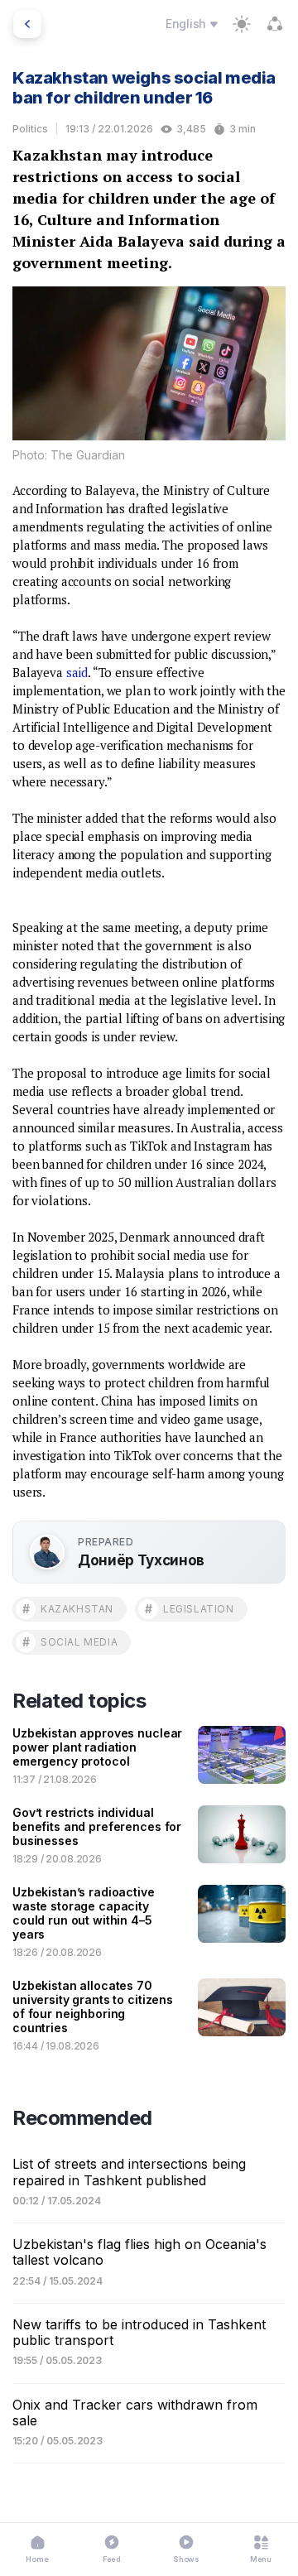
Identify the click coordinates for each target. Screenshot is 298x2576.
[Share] (275, 24)
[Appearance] (242, 24)
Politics (30, 129)
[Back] (27, 24)
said (77, 672)
